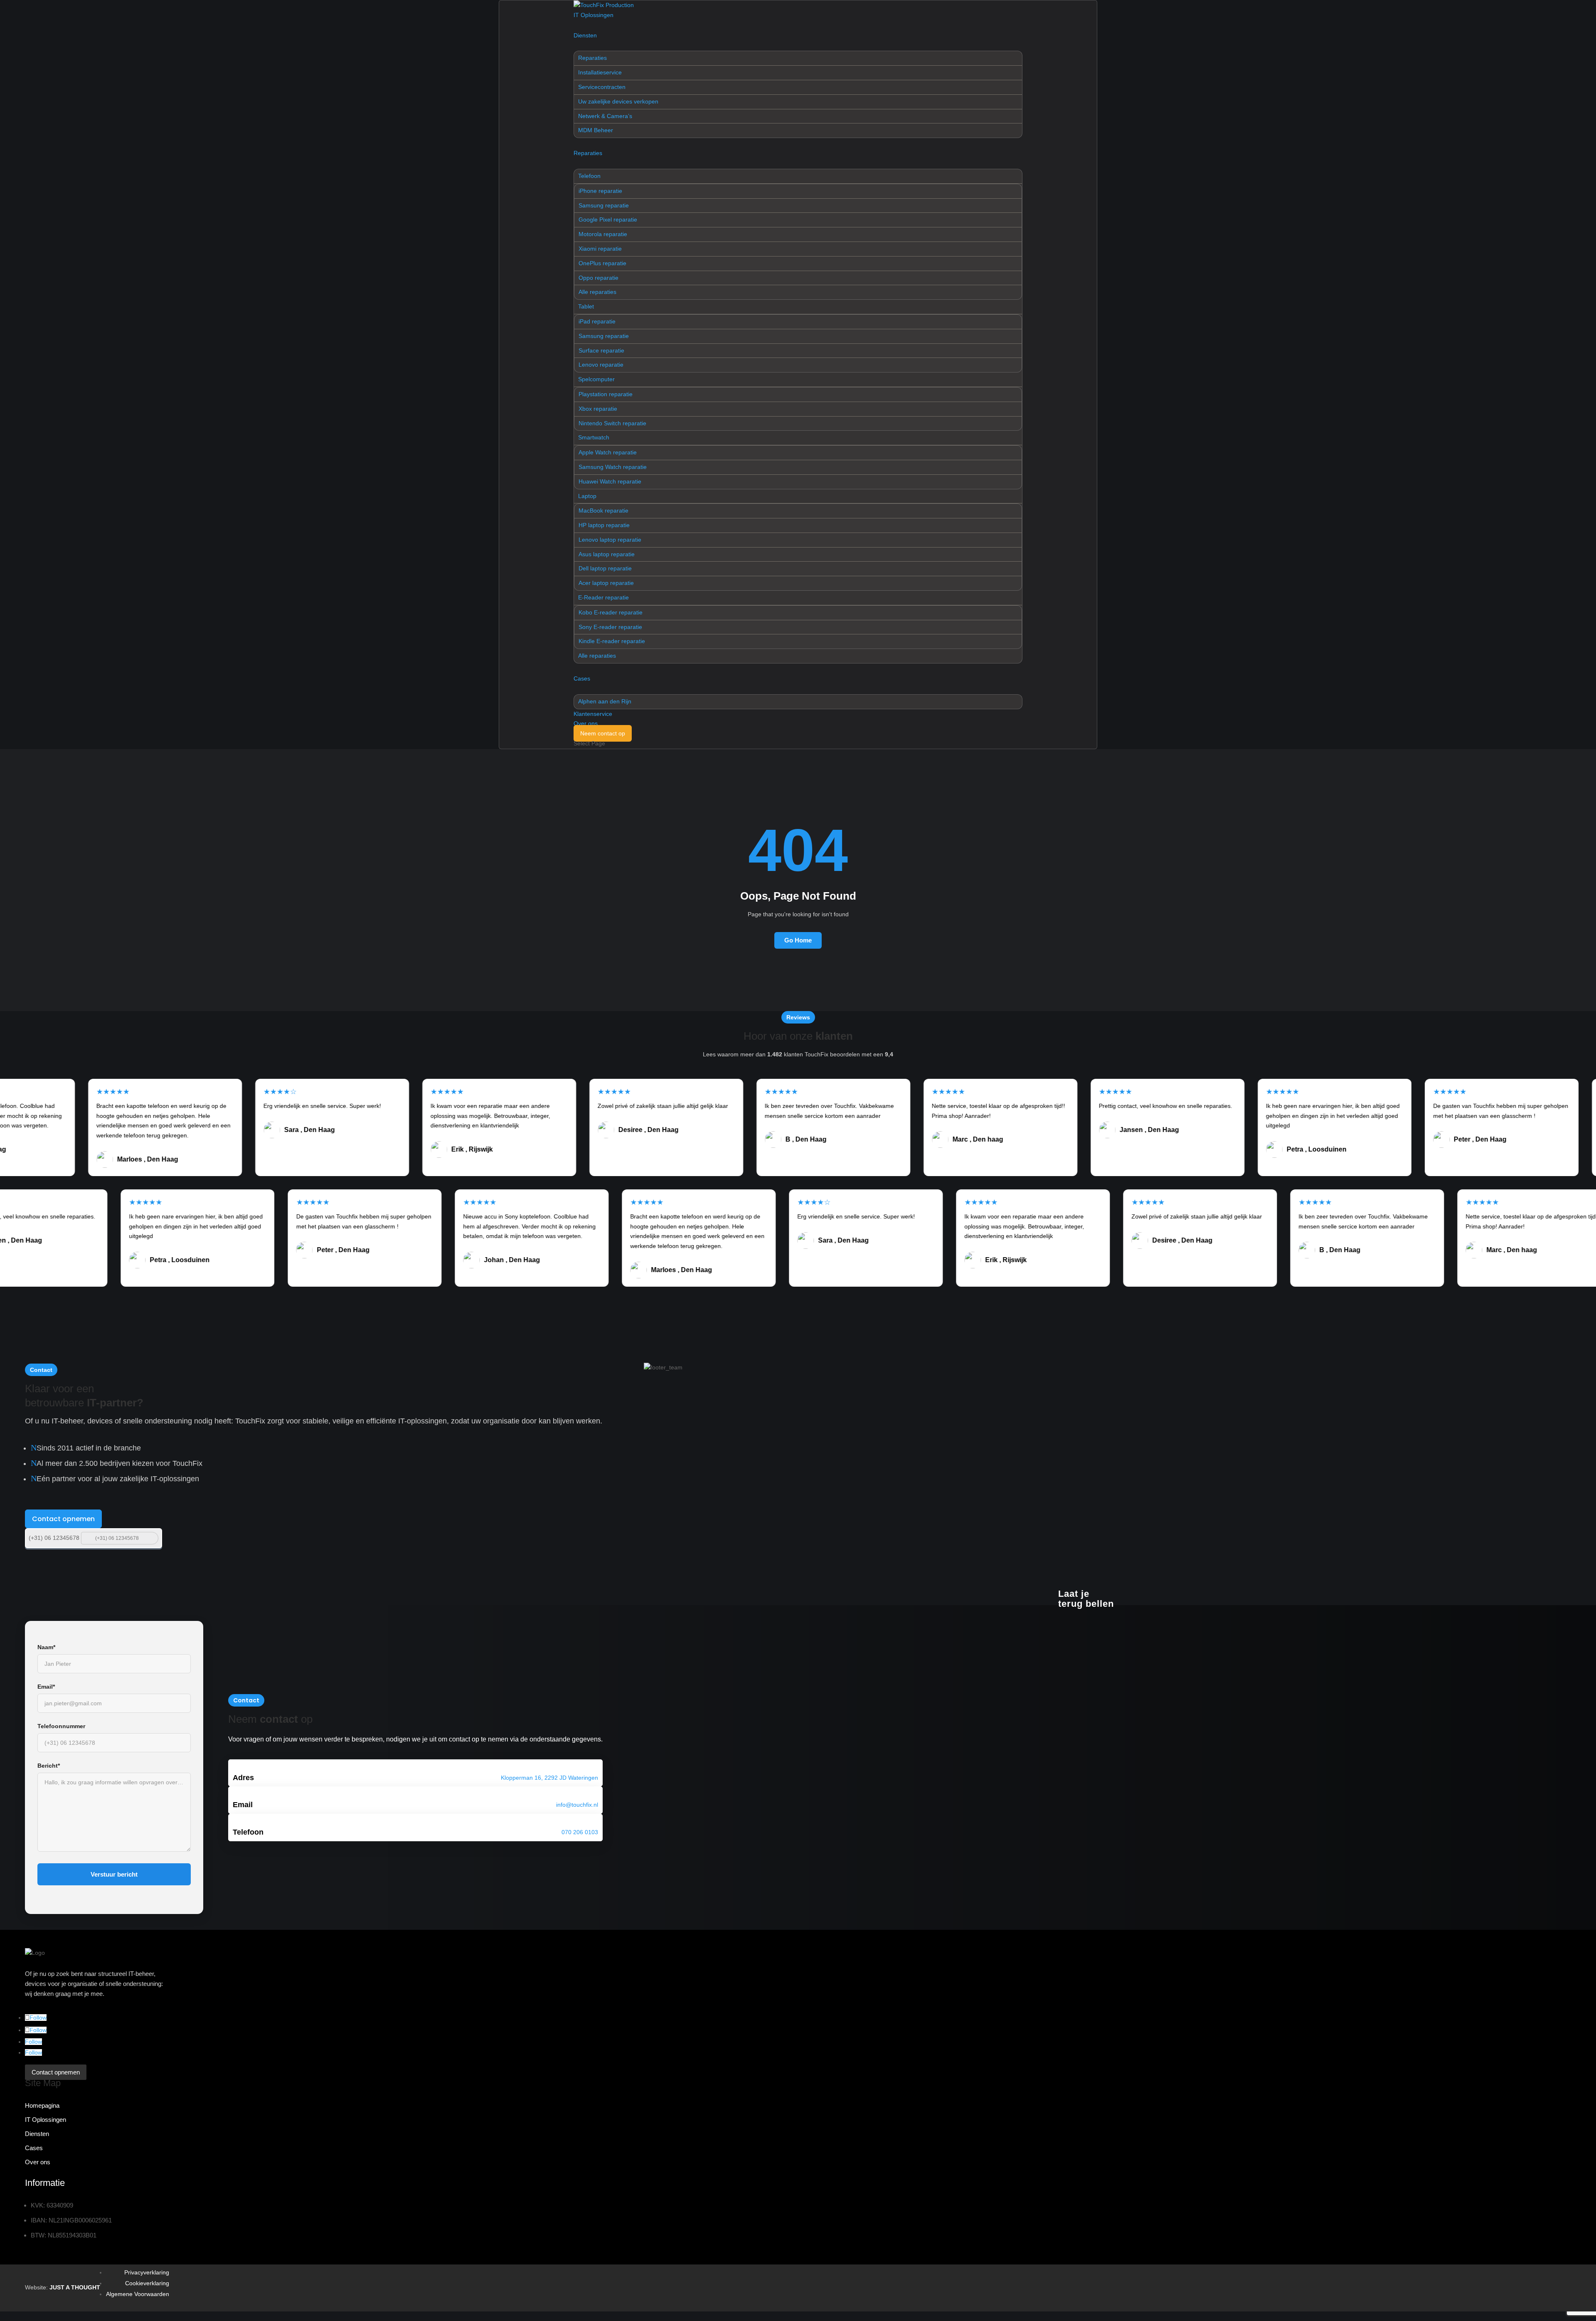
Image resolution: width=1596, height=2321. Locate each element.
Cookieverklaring (147, 2283)
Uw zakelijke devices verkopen (618, 101)
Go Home (798, 940)
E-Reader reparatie (603, 597)
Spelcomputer (596, 379)
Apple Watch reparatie (608, 452)
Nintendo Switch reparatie (612, 423)
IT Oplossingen (594, 15)
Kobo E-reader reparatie (611, 612)
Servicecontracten (602, 87)
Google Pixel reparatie (608, 220)
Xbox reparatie (598, 409)
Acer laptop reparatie (606, 583)
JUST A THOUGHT (75, 2287)
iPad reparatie (597, 321)
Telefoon (589, 176)
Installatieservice (600, 72)
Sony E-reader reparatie (610, 627)
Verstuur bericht (114, 1874)
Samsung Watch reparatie (613, 467)
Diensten (585, 35)
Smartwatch (594, 437)
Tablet (586, 306)
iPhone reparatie (600, 191)
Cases (582, 678)
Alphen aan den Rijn (605, 701)
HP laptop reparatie (604, 525)
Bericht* (49, 1766)
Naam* (46, 1647)
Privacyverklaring (147, 2272)
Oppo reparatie (598, 278)
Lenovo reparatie (601, 365)
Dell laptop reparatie (605, 568)
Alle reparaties (597, 292)
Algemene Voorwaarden (138, 2294)
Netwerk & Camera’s (605, 116)
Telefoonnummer (61, 1726)
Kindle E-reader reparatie (612, 641)
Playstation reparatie (606, 394)
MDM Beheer (596, 130)
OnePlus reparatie (602, 263)
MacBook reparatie (603, 511)
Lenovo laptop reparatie (610, 540)
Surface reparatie (601, 350)
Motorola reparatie (603, 234)
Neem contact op (603, 733)
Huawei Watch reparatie (610, 481)
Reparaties (592, 58)
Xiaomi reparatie (600, 249)
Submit (151, 1538)
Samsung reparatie (604, 205)
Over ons (586, 723)
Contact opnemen (63, 1519)
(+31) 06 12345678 (54, 1538)
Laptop (587, 496)
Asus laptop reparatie (607, 554)
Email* (46, 1687)
